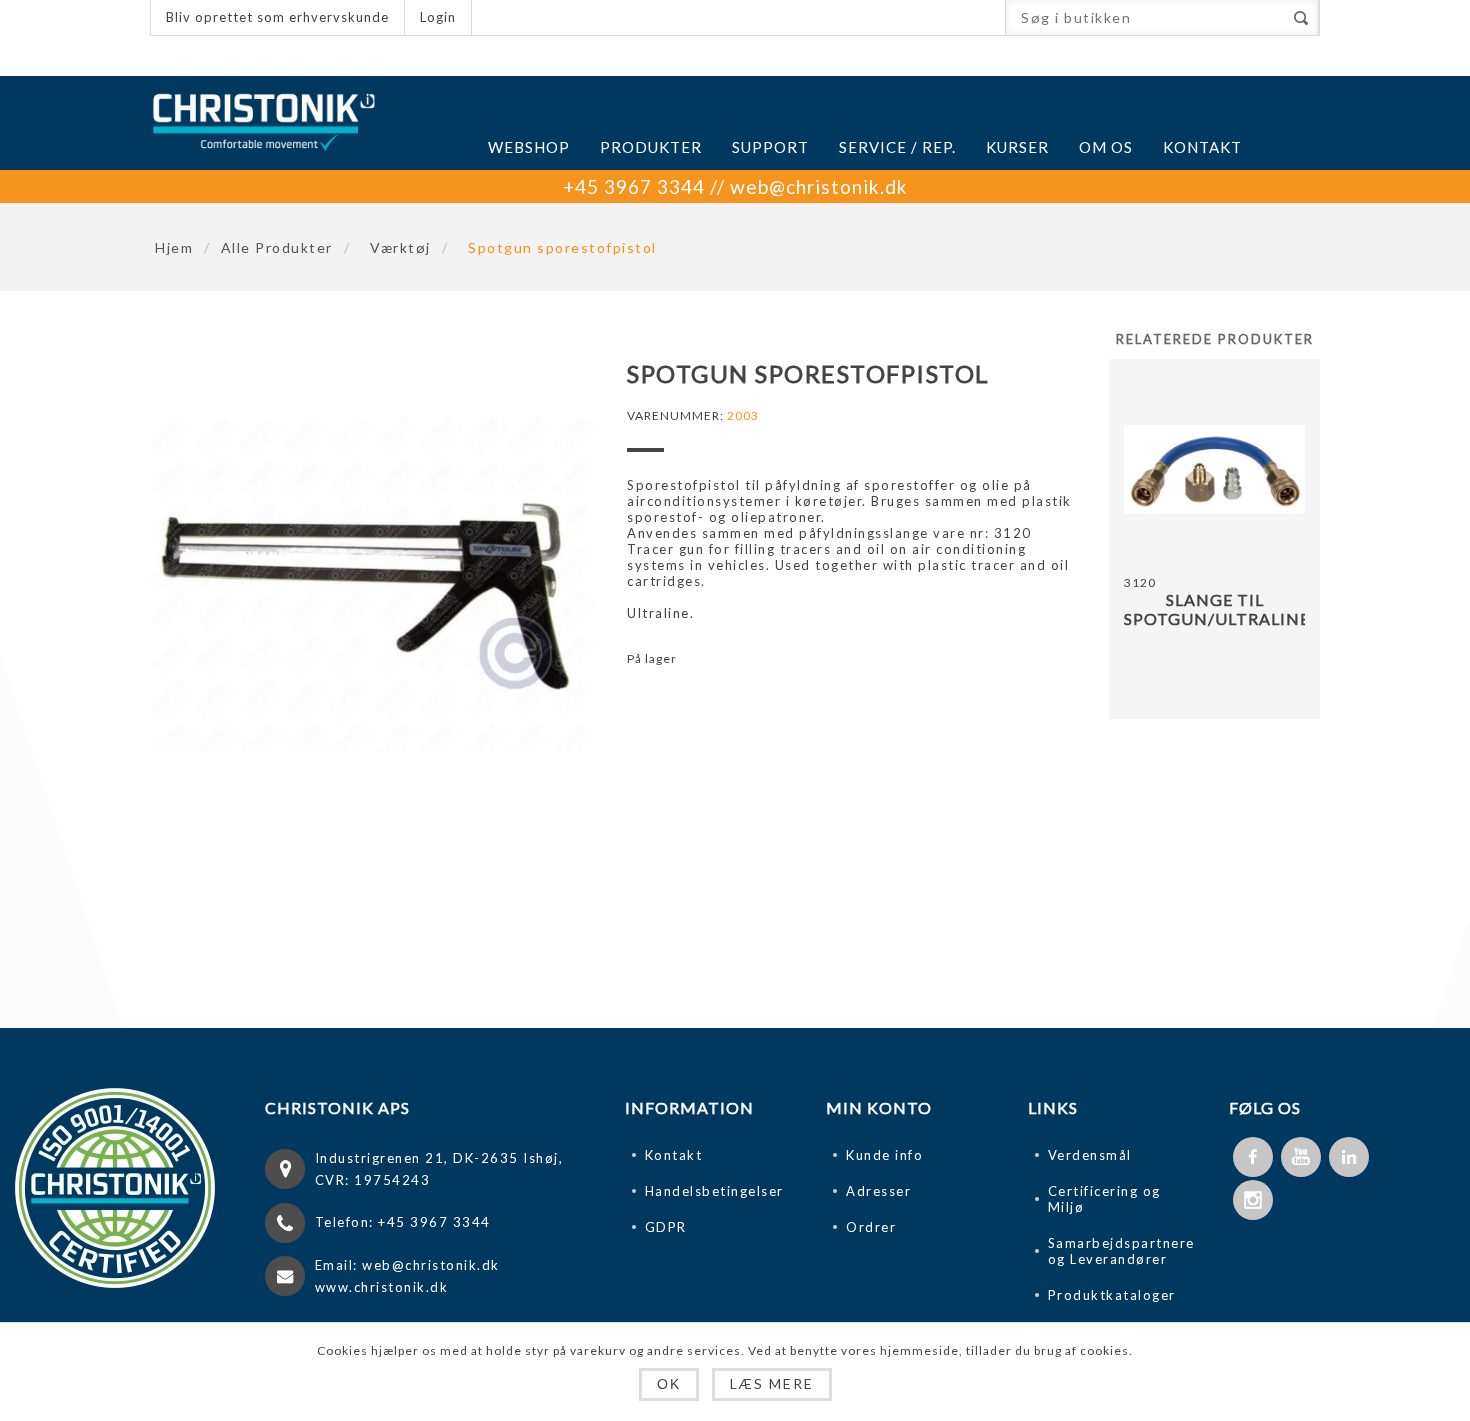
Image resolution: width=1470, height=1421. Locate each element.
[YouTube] (1301, 1157)
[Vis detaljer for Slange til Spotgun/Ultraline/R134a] (1214, 469)
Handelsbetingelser (714, 1191)
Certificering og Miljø (1104, 1199)
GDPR (666, 1227)
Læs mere (772, 1383)
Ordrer (871, 1227)
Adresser (878, 1191)
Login (438, 17)
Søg (1300, 17)
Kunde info (884, 1155)
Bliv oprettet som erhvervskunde (277, 17)
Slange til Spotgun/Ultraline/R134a (1214, 609)
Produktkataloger (1112, 1295)
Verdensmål (1090, 1155)
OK (669, 1384)
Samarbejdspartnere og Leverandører (1121, 1251)
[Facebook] (1253, 1157)
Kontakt (674, 1155)
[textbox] (1144, 17)
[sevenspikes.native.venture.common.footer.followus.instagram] (1253, 1200)
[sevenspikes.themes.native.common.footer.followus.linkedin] (1349, 1157)
